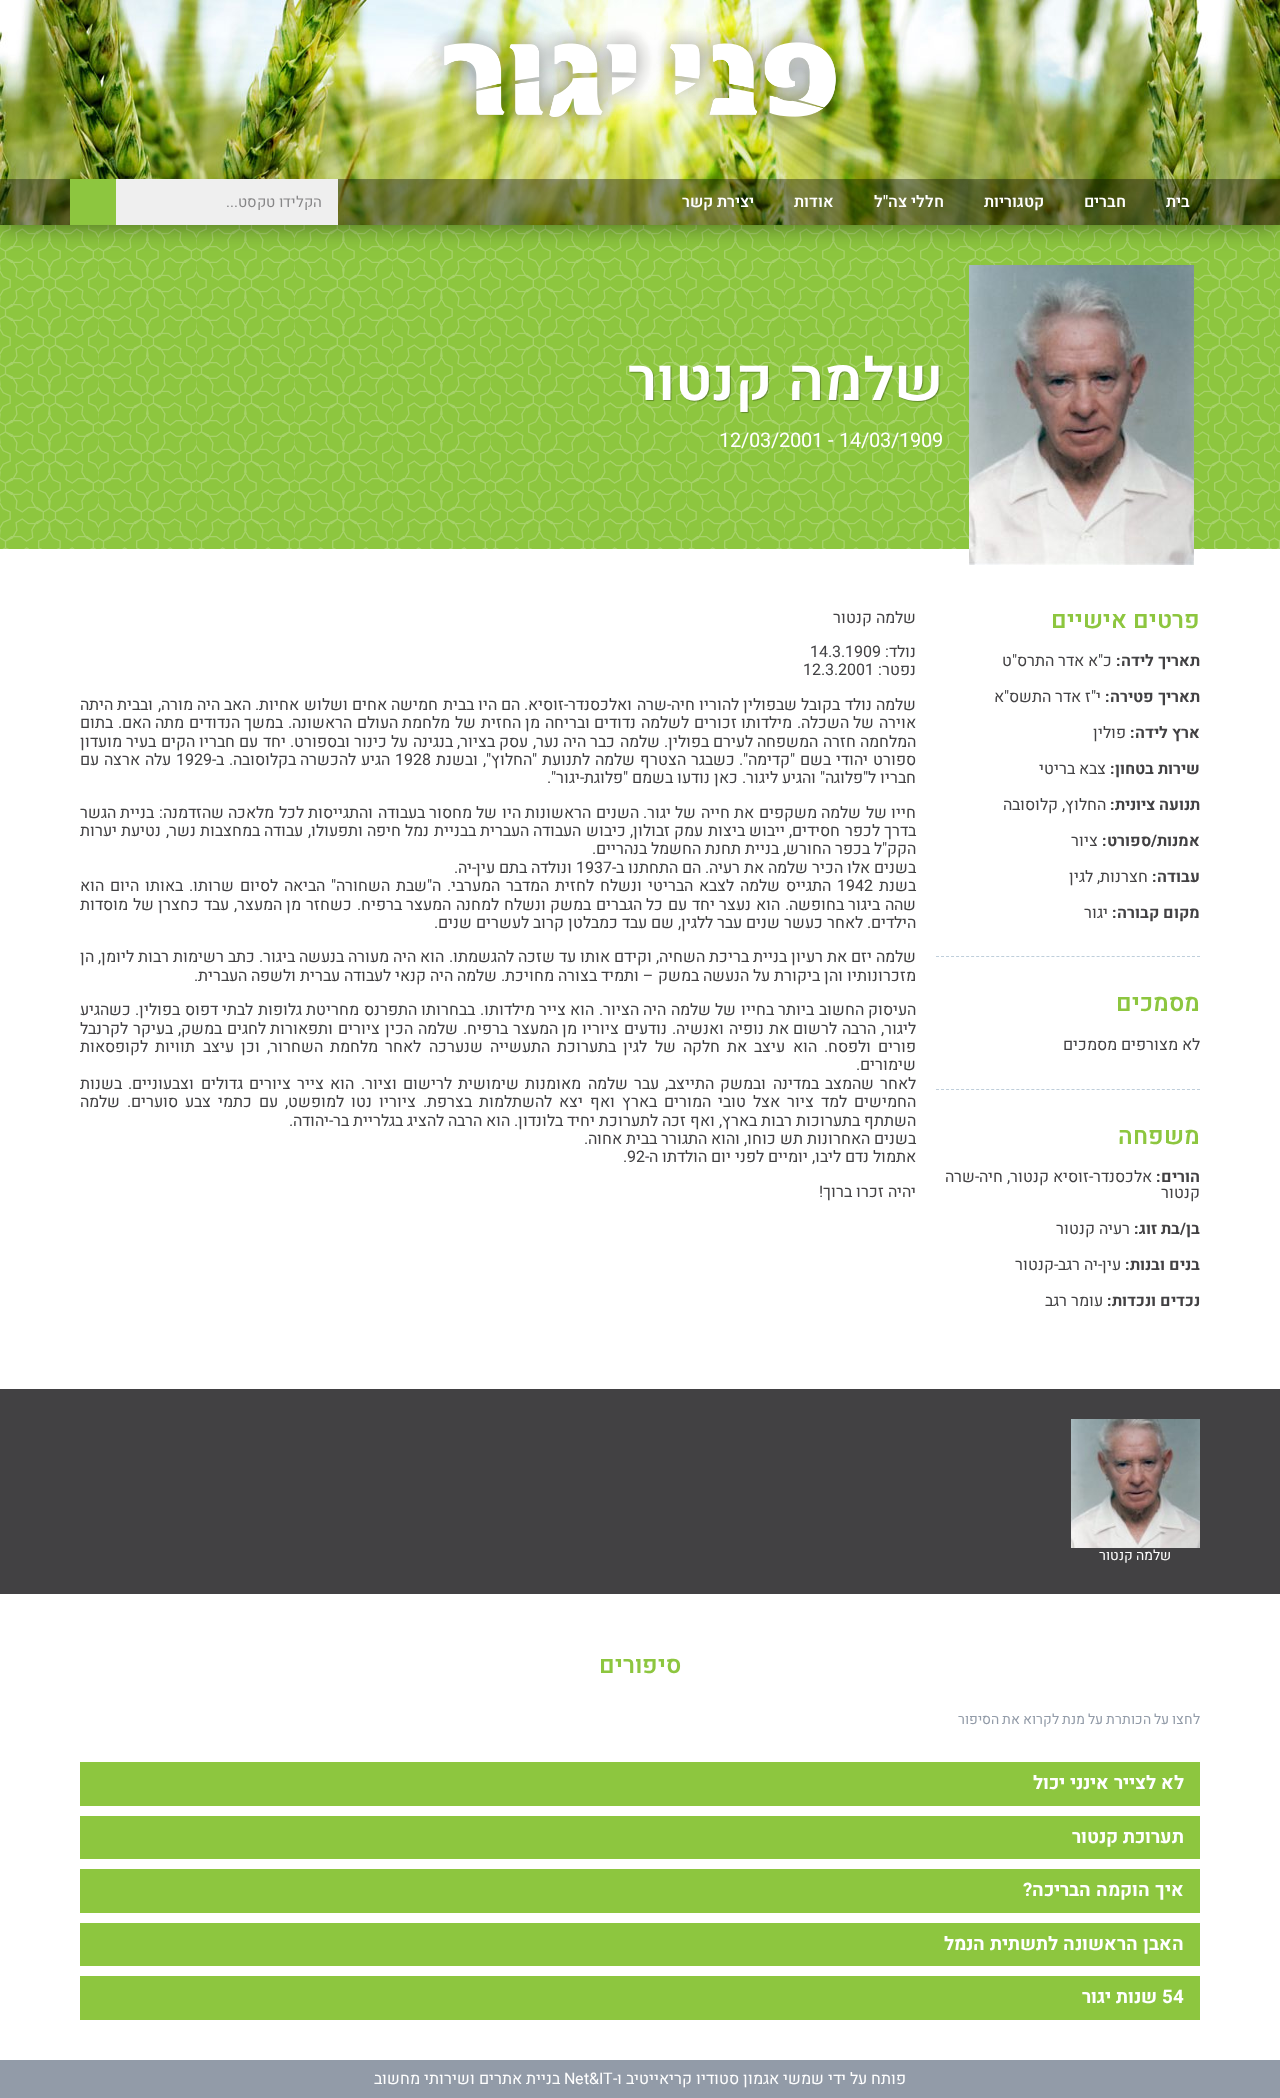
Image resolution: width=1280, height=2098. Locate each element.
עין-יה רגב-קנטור (1068, 1265)
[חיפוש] (93, 202)
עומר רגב (1074, 1301)
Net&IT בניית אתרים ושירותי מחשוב (493, 2079)
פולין (1109, 733)
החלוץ (1085, 805)
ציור (1084, 841)
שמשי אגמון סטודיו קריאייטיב (725, 2079)
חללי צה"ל (909, 202)
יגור (1096, 913)
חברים (1105, 202)
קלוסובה (1030, 805)
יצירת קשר (718, 202)
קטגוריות (1014, 202)
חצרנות (1124, 877)
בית (1178, 202)
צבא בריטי (1072, 769)
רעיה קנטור (1093, 1229)
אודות (814, 202)
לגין (1081, 877)
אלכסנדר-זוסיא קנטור (1081, 1177)
